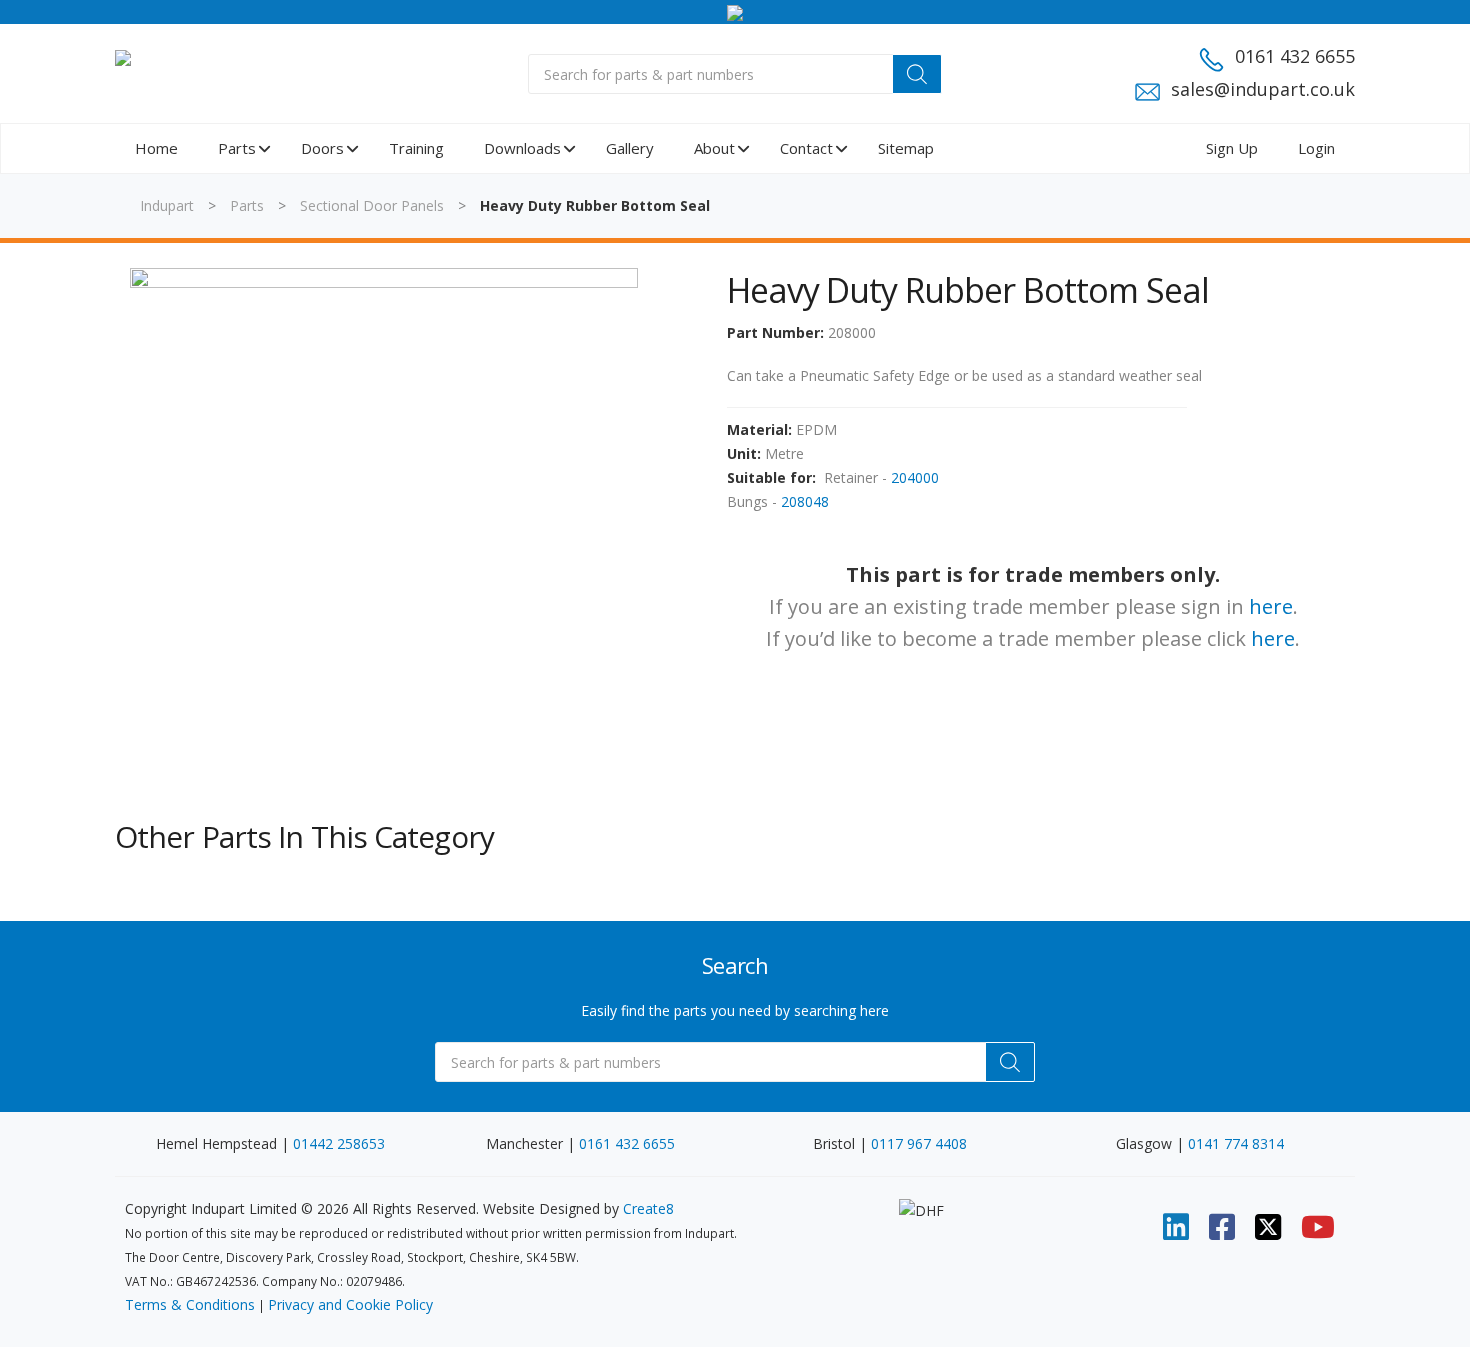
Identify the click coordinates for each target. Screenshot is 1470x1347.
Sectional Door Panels (372, 205)
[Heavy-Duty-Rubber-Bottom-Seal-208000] (384, 522)
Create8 (648, 1208)
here (1271, 606)
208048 (805, 501)
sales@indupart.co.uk (1263, 89)
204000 (915, 477)
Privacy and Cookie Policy (350, 1304)
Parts (247, 205)
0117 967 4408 (919, 1143)
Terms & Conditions (190, 1304)
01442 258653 (339, 1143)
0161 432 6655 (1295, 56)
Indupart (167, 205)
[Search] (917, 74)
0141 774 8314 (1236, 1143)
